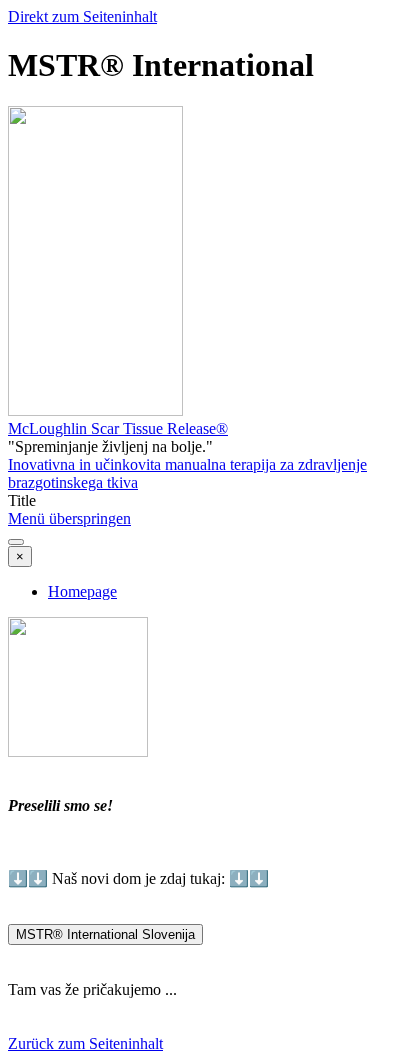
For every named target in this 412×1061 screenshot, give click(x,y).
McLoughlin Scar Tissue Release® (118, 428)
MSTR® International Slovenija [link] (105, 934)
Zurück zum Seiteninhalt (85, 1043)
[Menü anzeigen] (16, 542)
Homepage (82, 591)
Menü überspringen (69, 518)
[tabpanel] (206, 770)
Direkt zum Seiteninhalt (82, 16)
